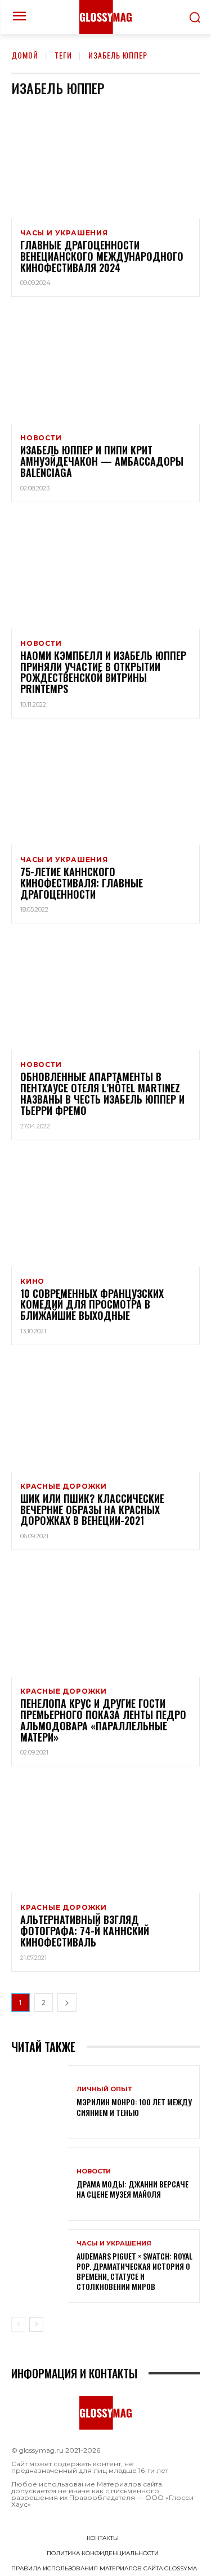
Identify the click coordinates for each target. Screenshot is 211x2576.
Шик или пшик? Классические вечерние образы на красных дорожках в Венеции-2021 (92, 1510)
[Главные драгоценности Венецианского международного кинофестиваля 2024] (105, 162)
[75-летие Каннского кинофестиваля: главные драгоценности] (105, 789)
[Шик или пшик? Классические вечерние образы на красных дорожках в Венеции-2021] (105, 1415)
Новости (41, 438)
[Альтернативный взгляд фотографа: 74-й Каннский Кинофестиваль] (105, 1836)
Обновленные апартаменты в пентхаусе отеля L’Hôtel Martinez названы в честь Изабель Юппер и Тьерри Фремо (102, 1093)
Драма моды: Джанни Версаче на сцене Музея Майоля (133, 2189)
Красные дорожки (64, 1486)
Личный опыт (104, 2089)
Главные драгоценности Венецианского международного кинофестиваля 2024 (102, 256)
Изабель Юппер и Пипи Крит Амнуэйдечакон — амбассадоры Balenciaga (102, 461)
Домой (25, 55)
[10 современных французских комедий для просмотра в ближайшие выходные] (105, 1210)
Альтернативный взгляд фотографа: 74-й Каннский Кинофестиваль (85, 1931)
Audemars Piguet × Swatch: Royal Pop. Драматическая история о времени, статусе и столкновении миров (134, 2271)
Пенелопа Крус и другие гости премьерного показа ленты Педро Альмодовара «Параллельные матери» (103, 1720)
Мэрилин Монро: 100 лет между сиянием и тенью (134, 2107)
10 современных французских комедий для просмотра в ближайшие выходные (92, 1305)
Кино (32, 1282)
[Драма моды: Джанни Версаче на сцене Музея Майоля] (40, 2184)
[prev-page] (18, 2324)
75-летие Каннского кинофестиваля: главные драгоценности (82, 883)
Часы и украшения (64, 233)
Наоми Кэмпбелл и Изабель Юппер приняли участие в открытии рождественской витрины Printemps (103, 672)
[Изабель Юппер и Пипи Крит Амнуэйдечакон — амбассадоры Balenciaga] (105, 367)
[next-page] (67, 2003)
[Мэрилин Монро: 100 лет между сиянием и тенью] (40, 2102)
